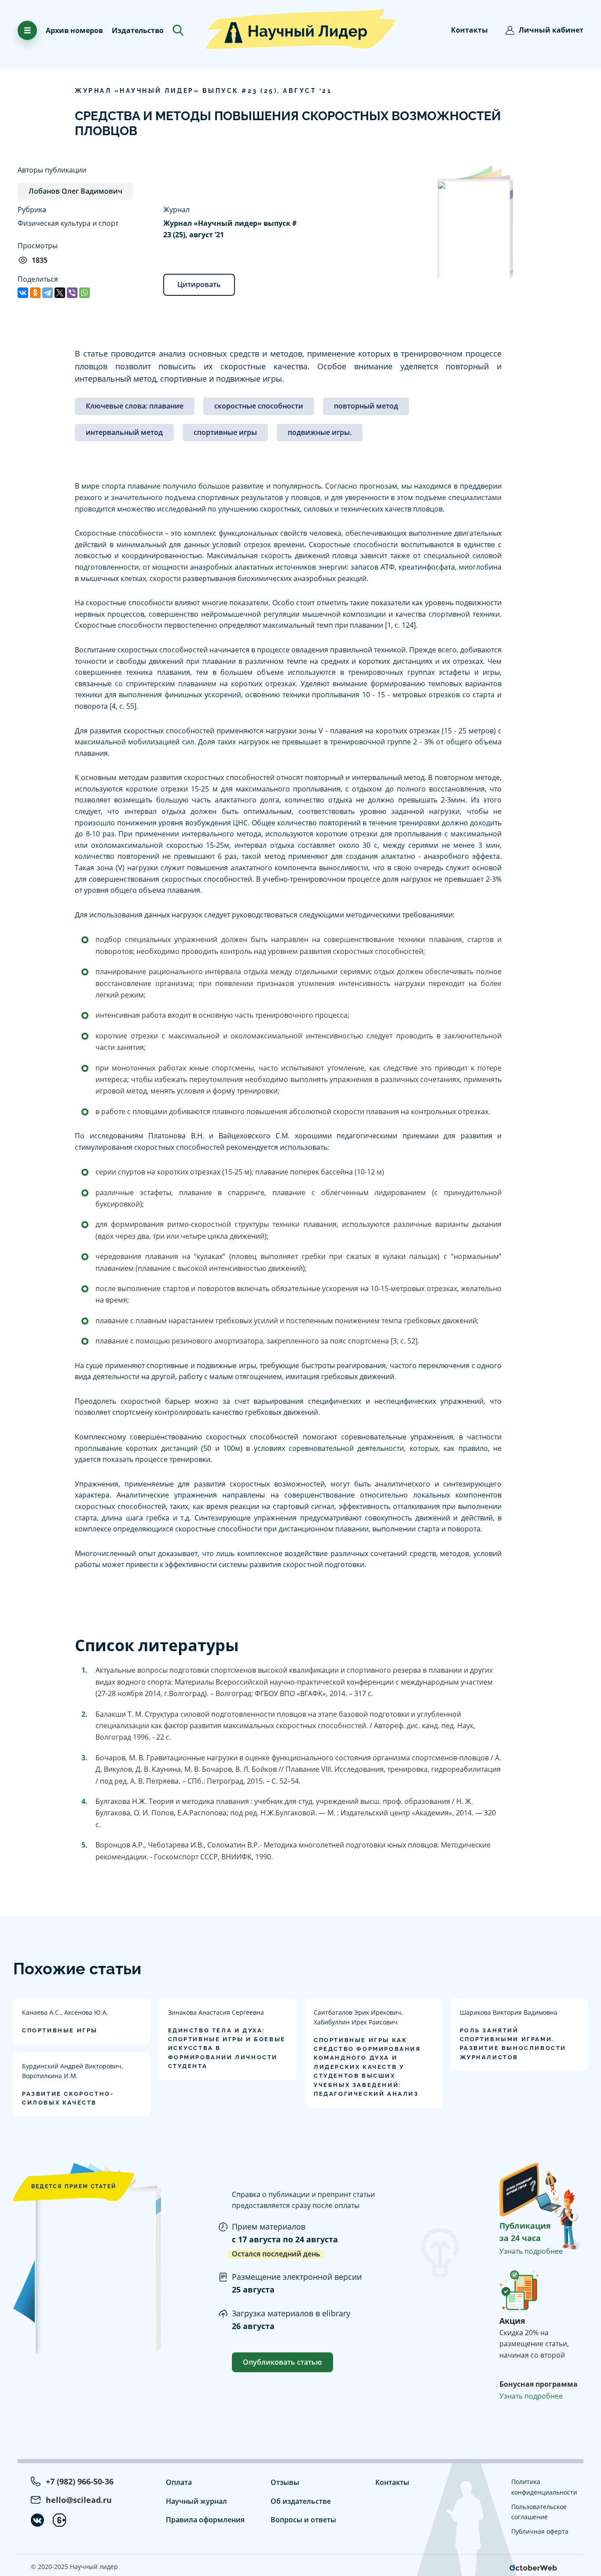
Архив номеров (74, 30)
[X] (60, 293)
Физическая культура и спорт (68, 223)
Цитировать (199, 284)
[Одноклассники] (35, 293)
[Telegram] (48, 293)
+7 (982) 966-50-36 (80, 2481)
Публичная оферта (540, 2531)
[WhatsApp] (84, 293)
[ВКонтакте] (23, 293)
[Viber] (72, 293)
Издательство (138, 30)
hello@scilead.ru (79, 2500)
